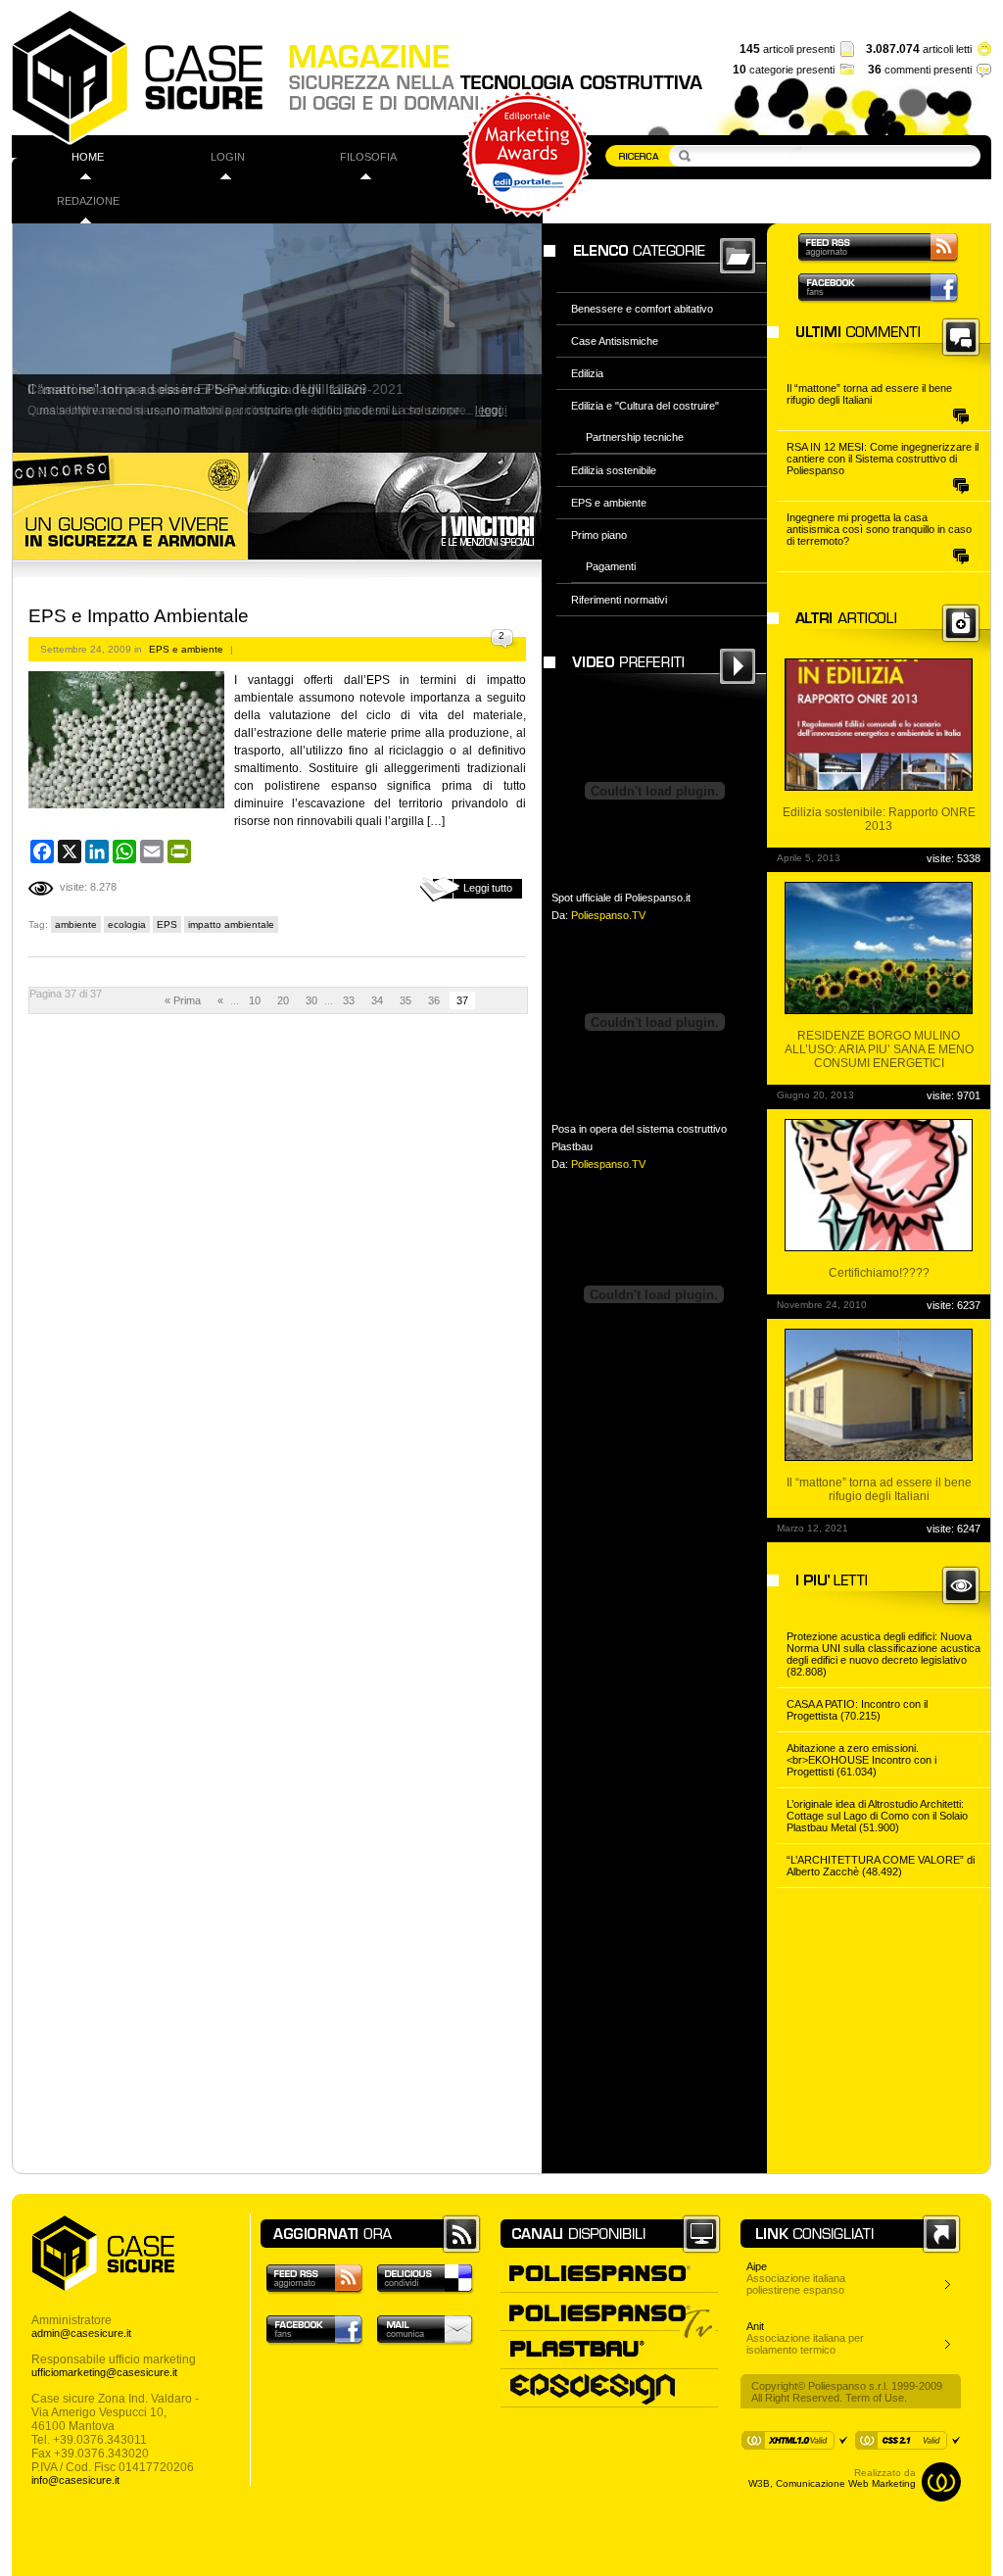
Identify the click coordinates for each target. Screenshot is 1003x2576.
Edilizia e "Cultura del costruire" (645, 406)
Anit (755, 2326)
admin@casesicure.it (81, 2333)
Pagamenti (611, 566)
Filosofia (368, 157)
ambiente (76, 924)
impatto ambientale (231, 924)
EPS (167, 924)
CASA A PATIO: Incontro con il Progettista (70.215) (857, 1710)
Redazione (88, 201)
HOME (88, 157)
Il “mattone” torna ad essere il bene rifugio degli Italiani (869, 394)
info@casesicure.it (75, 2480)
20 (283, 1000)
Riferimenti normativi (619, 600)
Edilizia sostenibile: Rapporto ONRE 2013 (879, 819)
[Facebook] (42, 851)
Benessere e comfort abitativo (642, 309)
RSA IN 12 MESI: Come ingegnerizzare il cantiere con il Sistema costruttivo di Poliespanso (883, 459)
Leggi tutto (488, 888)
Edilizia (587, 373)
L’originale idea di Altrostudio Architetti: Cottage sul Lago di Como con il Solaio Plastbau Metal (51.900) (877, 1816)
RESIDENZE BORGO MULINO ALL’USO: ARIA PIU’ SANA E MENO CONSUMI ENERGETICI (879, 1049)
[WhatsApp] (124, 851)
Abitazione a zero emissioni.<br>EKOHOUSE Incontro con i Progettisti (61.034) (861, 1760)
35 (406, 1000)
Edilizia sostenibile (614, 470)
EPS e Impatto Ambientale (139, 616)
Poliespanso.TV (608, 915)
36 (434, 1000)
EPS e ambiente (186, 649)
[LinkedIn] (97, 851)
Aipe (757, 2266)
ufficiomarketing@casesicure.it (104, 2372)
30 (311, 1000)
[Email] (152, 851)
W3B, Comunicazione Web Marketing (832, 2483)
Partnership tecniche (635, 437)
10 (255, 1000)
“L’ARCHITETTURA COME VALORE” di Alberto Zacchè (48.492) (881, 1866)
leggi (488, 411)
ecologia (127, 924)
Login (228, 157)
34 (377, 1000)
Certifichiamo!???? (879, 1273)
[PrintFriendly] (179, 851)
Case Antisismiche (615, 341)
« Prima (183, 1000)
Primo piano (599, 535)
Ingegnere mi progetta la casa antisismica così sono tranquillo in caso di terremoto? (879, 529)
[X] (70, 851)
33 (349, 1000)
